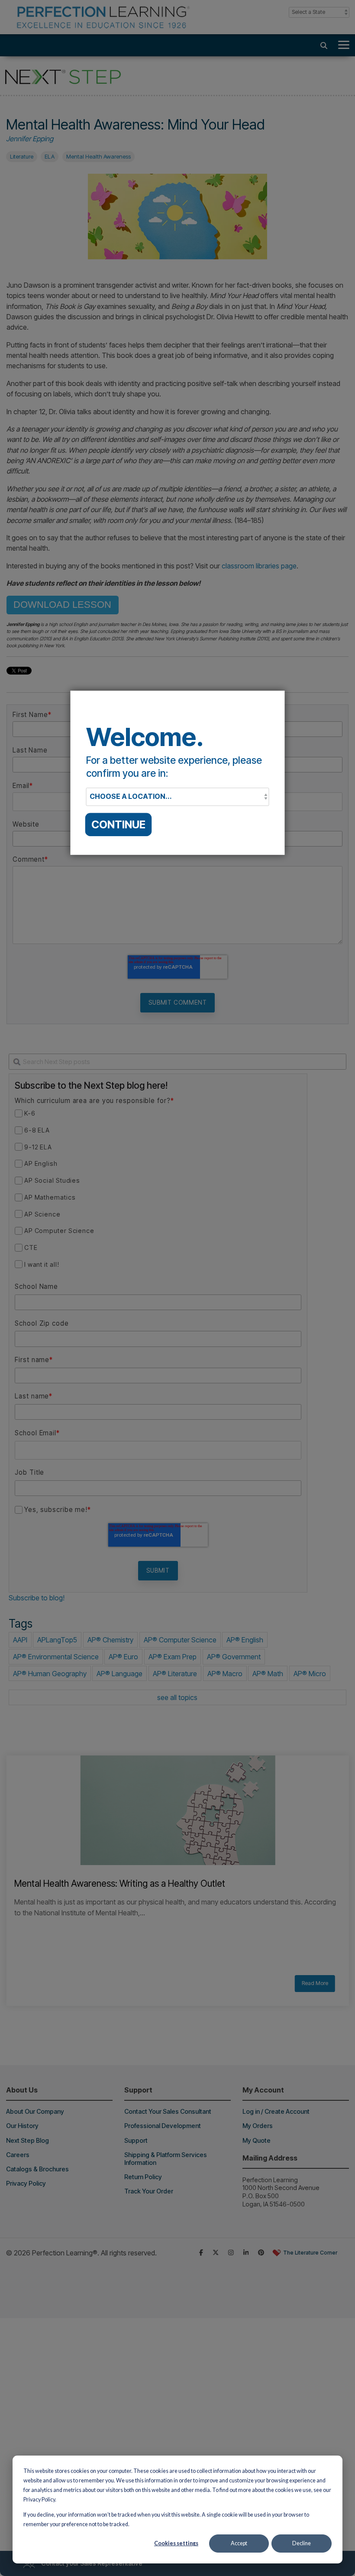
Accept (239, 2543)
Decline (302, 2543)
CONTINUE (118, 824)
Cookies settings (176, 2543)
